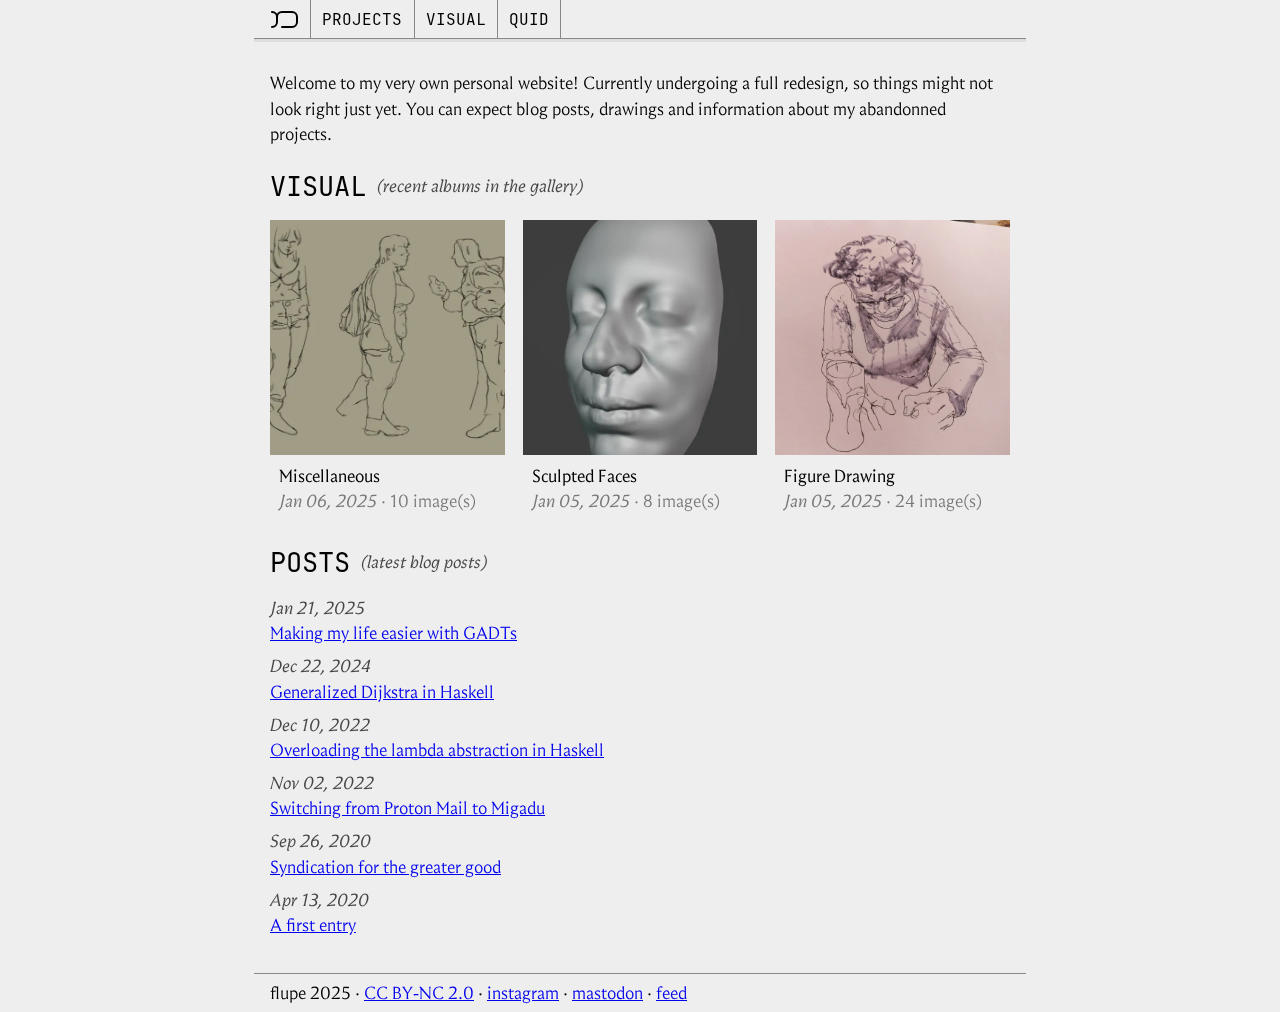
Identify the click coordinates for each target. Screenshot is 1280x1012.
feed (671, 993)
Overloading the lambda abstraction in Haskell (437, 750)
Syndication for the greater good (385, 867)
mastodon (607, 993)
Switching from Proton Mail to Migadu (407, 808)
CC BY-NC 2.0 (419, 993)
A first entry (313, 925)
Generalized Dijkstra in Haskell (382, 692)
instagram (523, 993)
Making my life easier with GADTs (393, 633)
